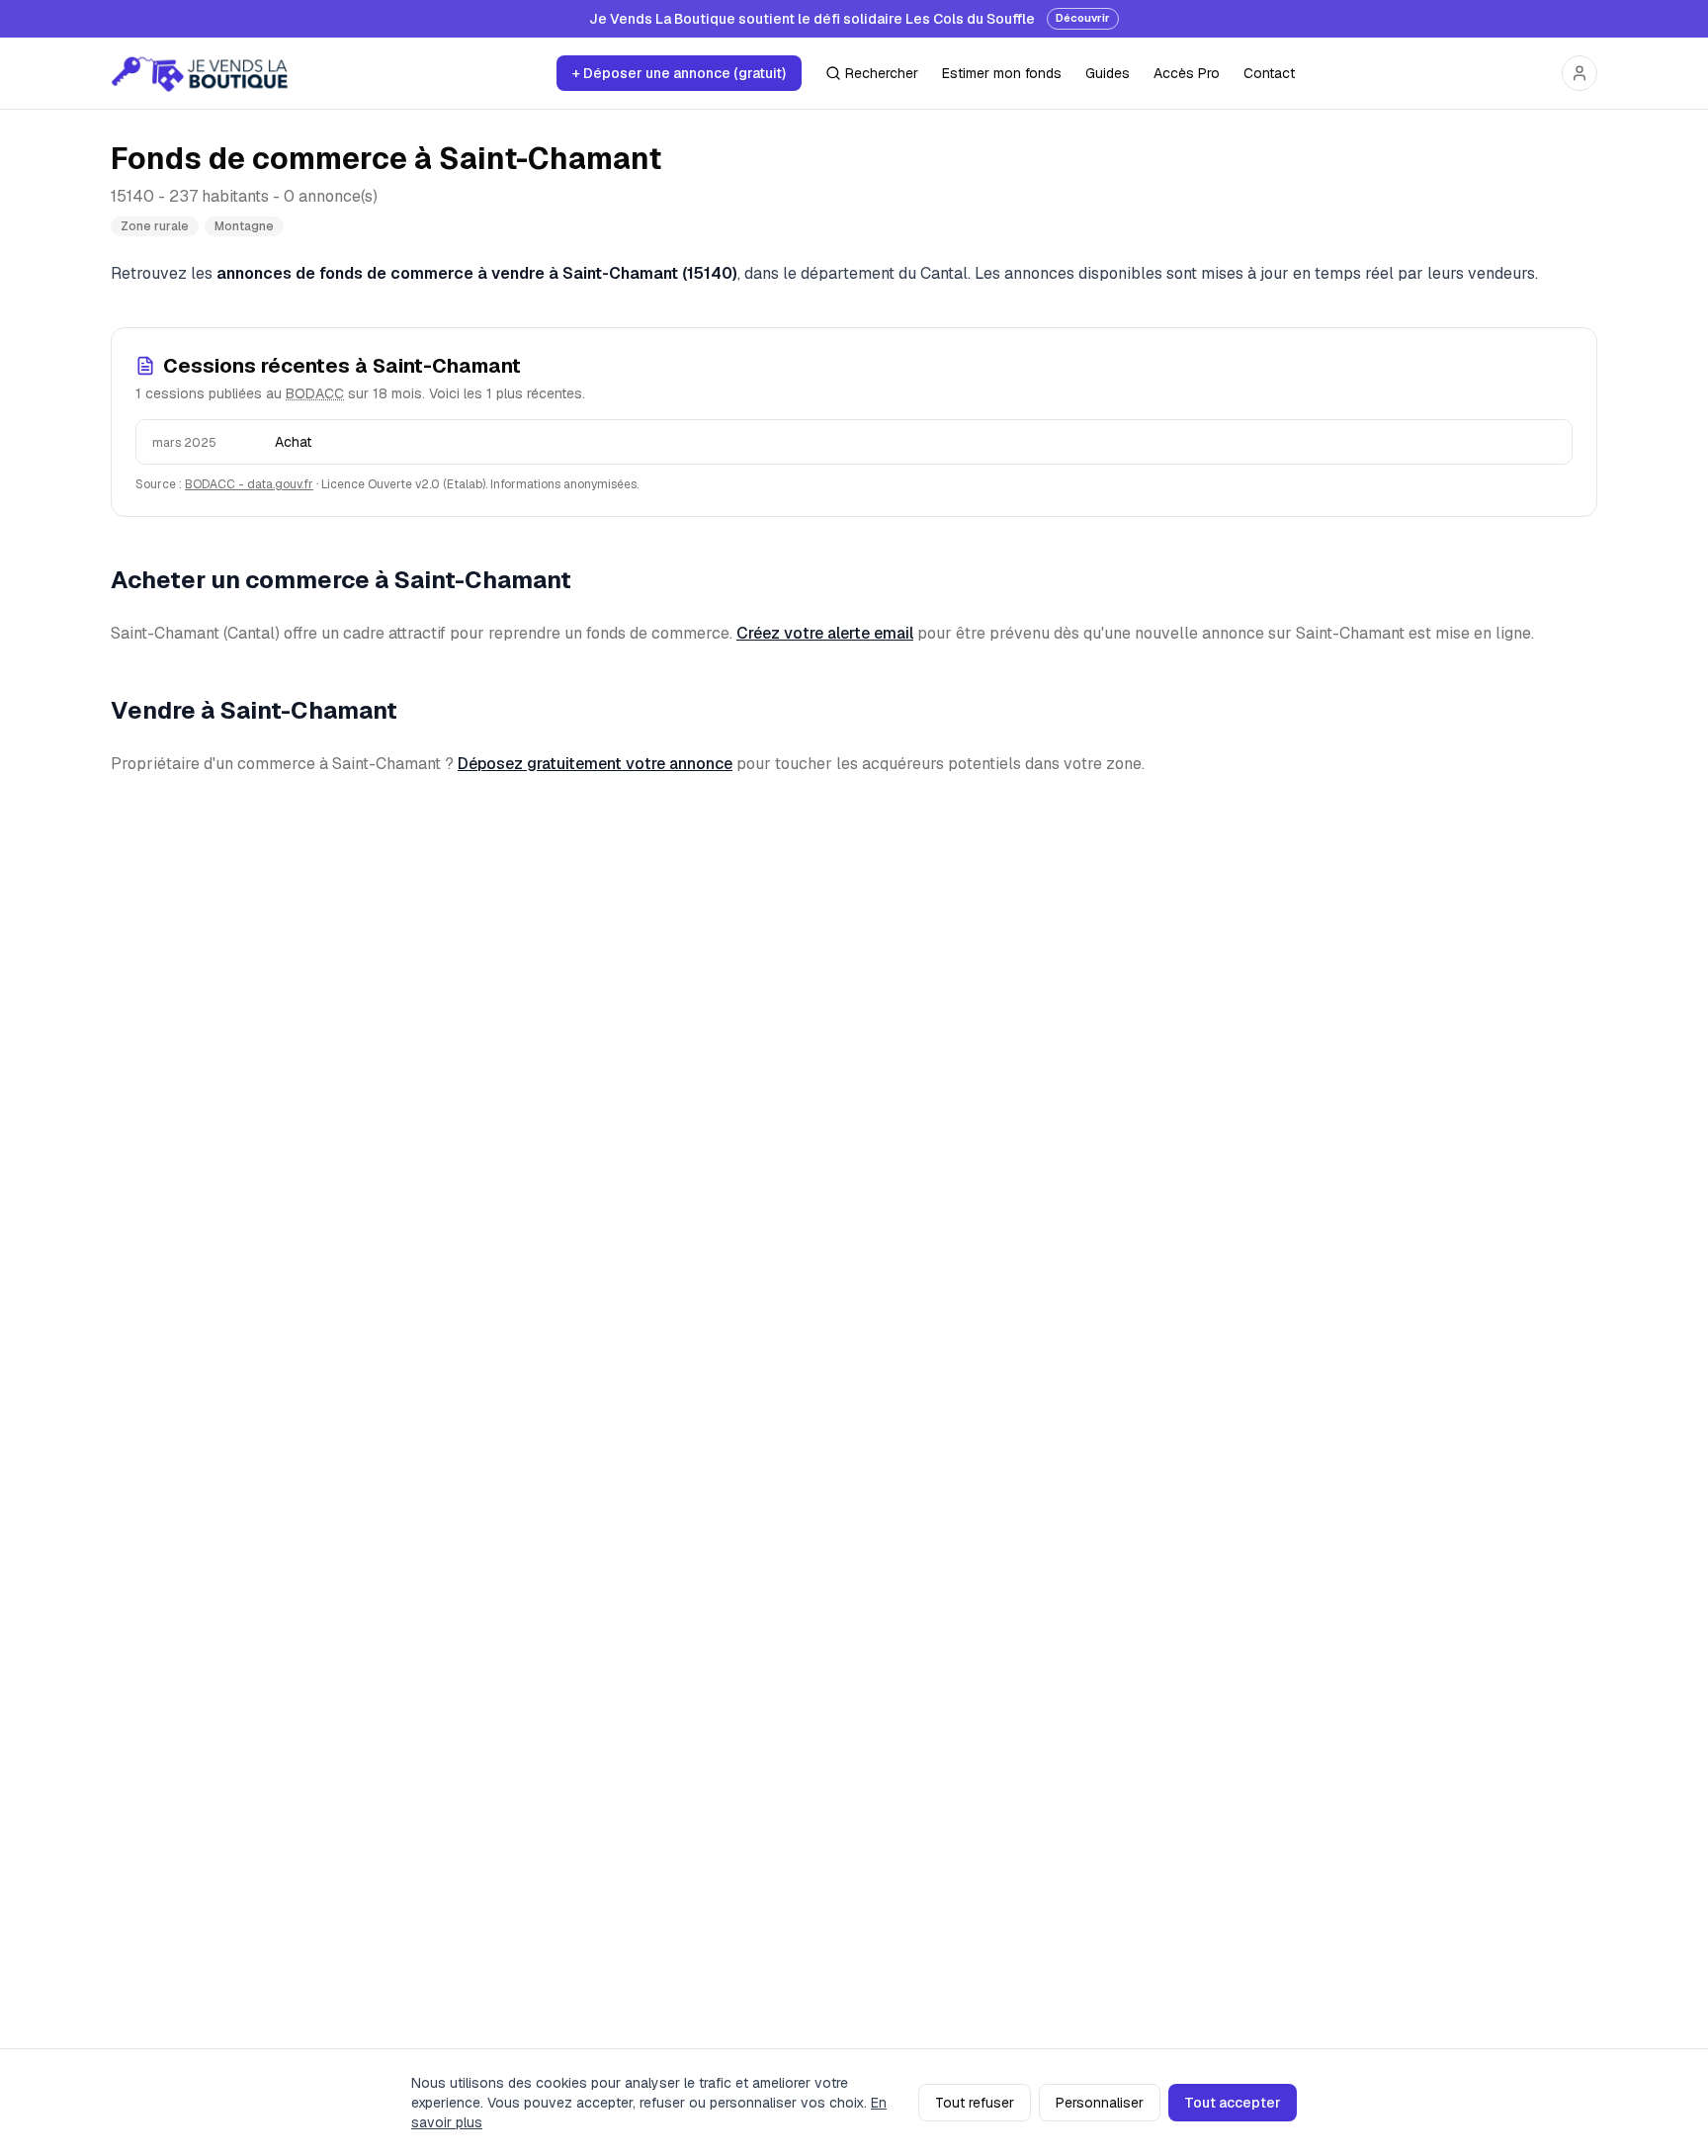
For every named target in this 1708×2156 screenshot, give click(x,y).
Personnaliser (1100, 2103)
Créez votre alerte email (825, 633)
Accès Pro (1187, 73)
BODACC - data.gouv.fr (249, 484)
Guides (1108, 73)
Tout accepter (1233, 2103)
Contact (1269, 73)
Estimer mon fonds (1002, 73)
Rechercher (882, 73)
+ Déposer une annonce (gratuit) (679, 73)
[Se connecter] (1580, 73)
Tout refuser (975, 2103)
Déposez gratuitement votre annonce (595, 764)
